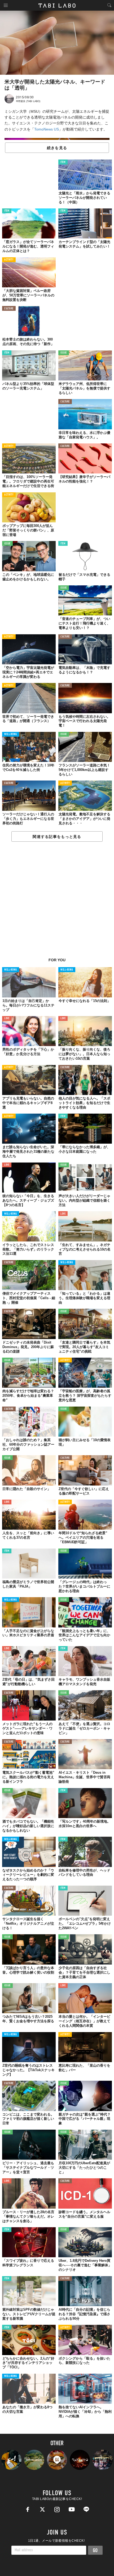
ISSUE (64, 353)
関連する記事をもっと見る (57, 837)
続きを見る (57, 148)
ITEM (63, 162)
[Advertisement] (57, 903)
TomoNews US (47, 129)
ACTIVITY (9, 260)
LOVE (7, 1019)
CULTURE (9, 309)
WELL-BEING (11, 734)
